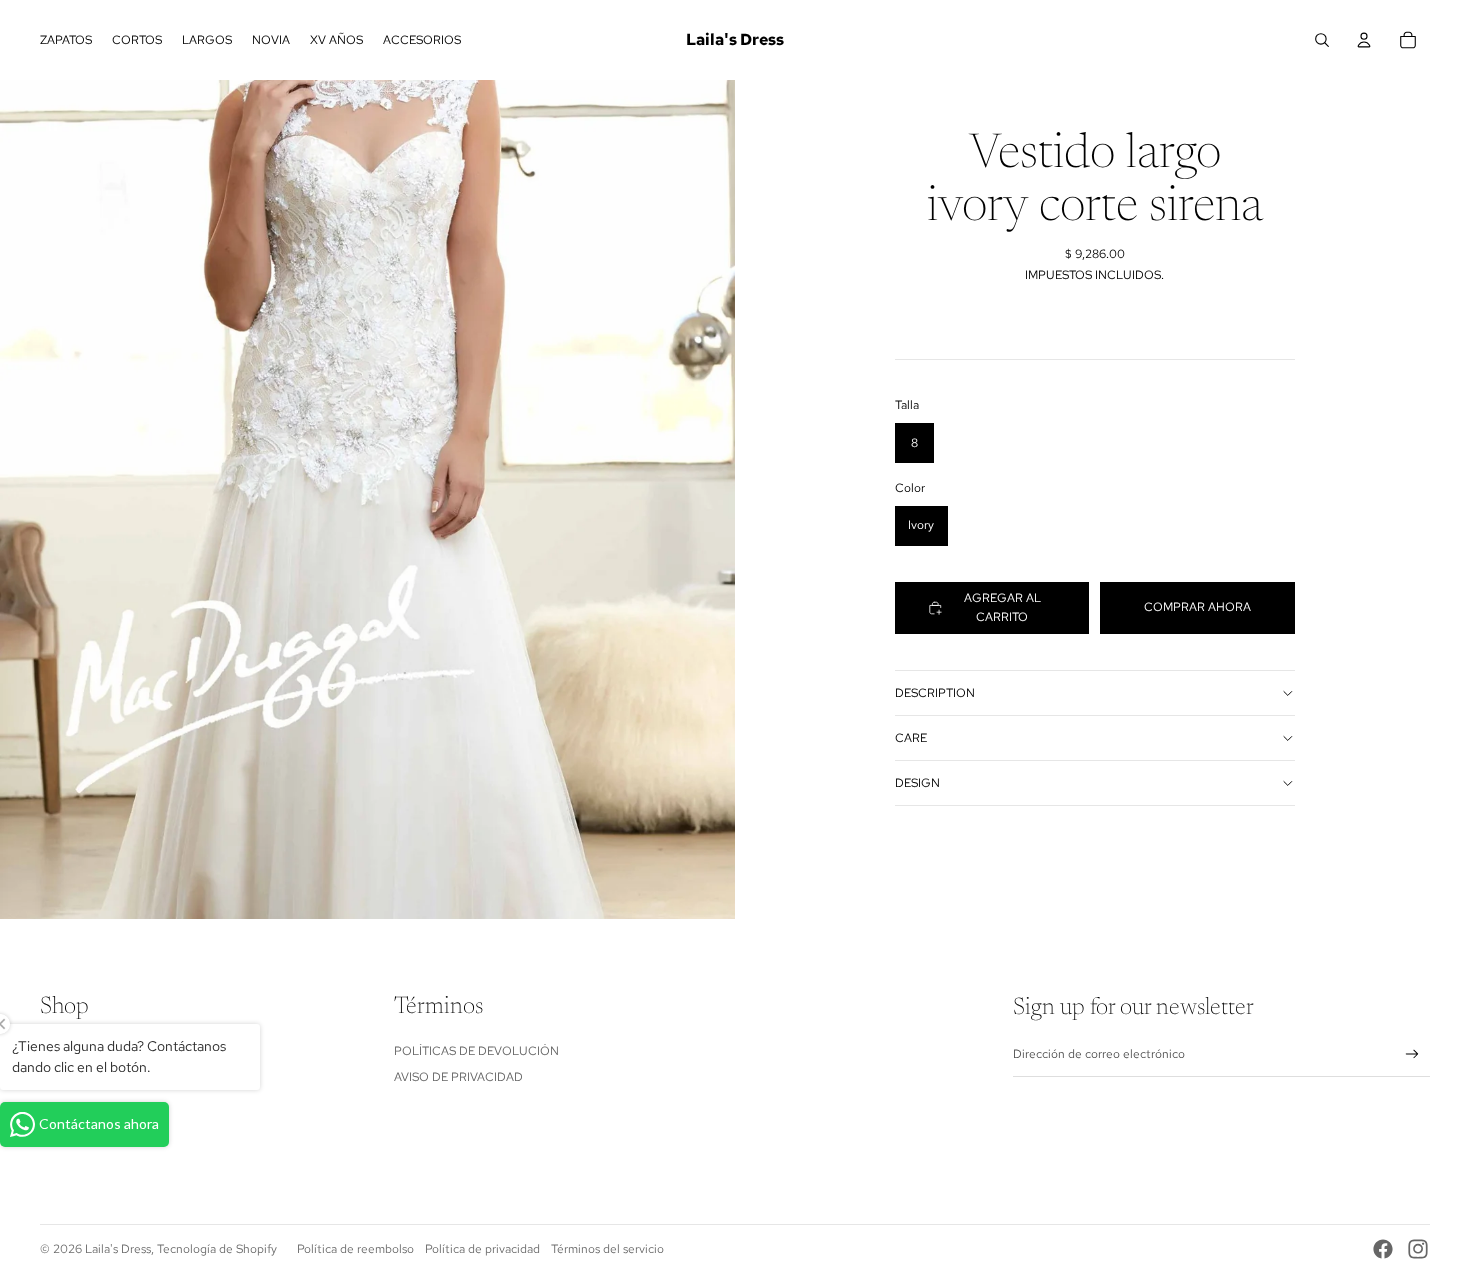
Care (911, 738)
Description (935, 693)
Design (917, 783)
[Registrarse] (1412, 1054)
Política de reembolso (355, 1249)
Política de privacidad (482, 1249)
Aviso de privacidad (458, 1077)
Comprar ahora (1197, 607)
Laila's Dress (118, 1249)
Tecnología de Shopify (217, 1249)
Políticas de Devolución (476, 1051)
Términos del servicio (607, 1249)
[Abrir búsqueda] (1322, 40)
